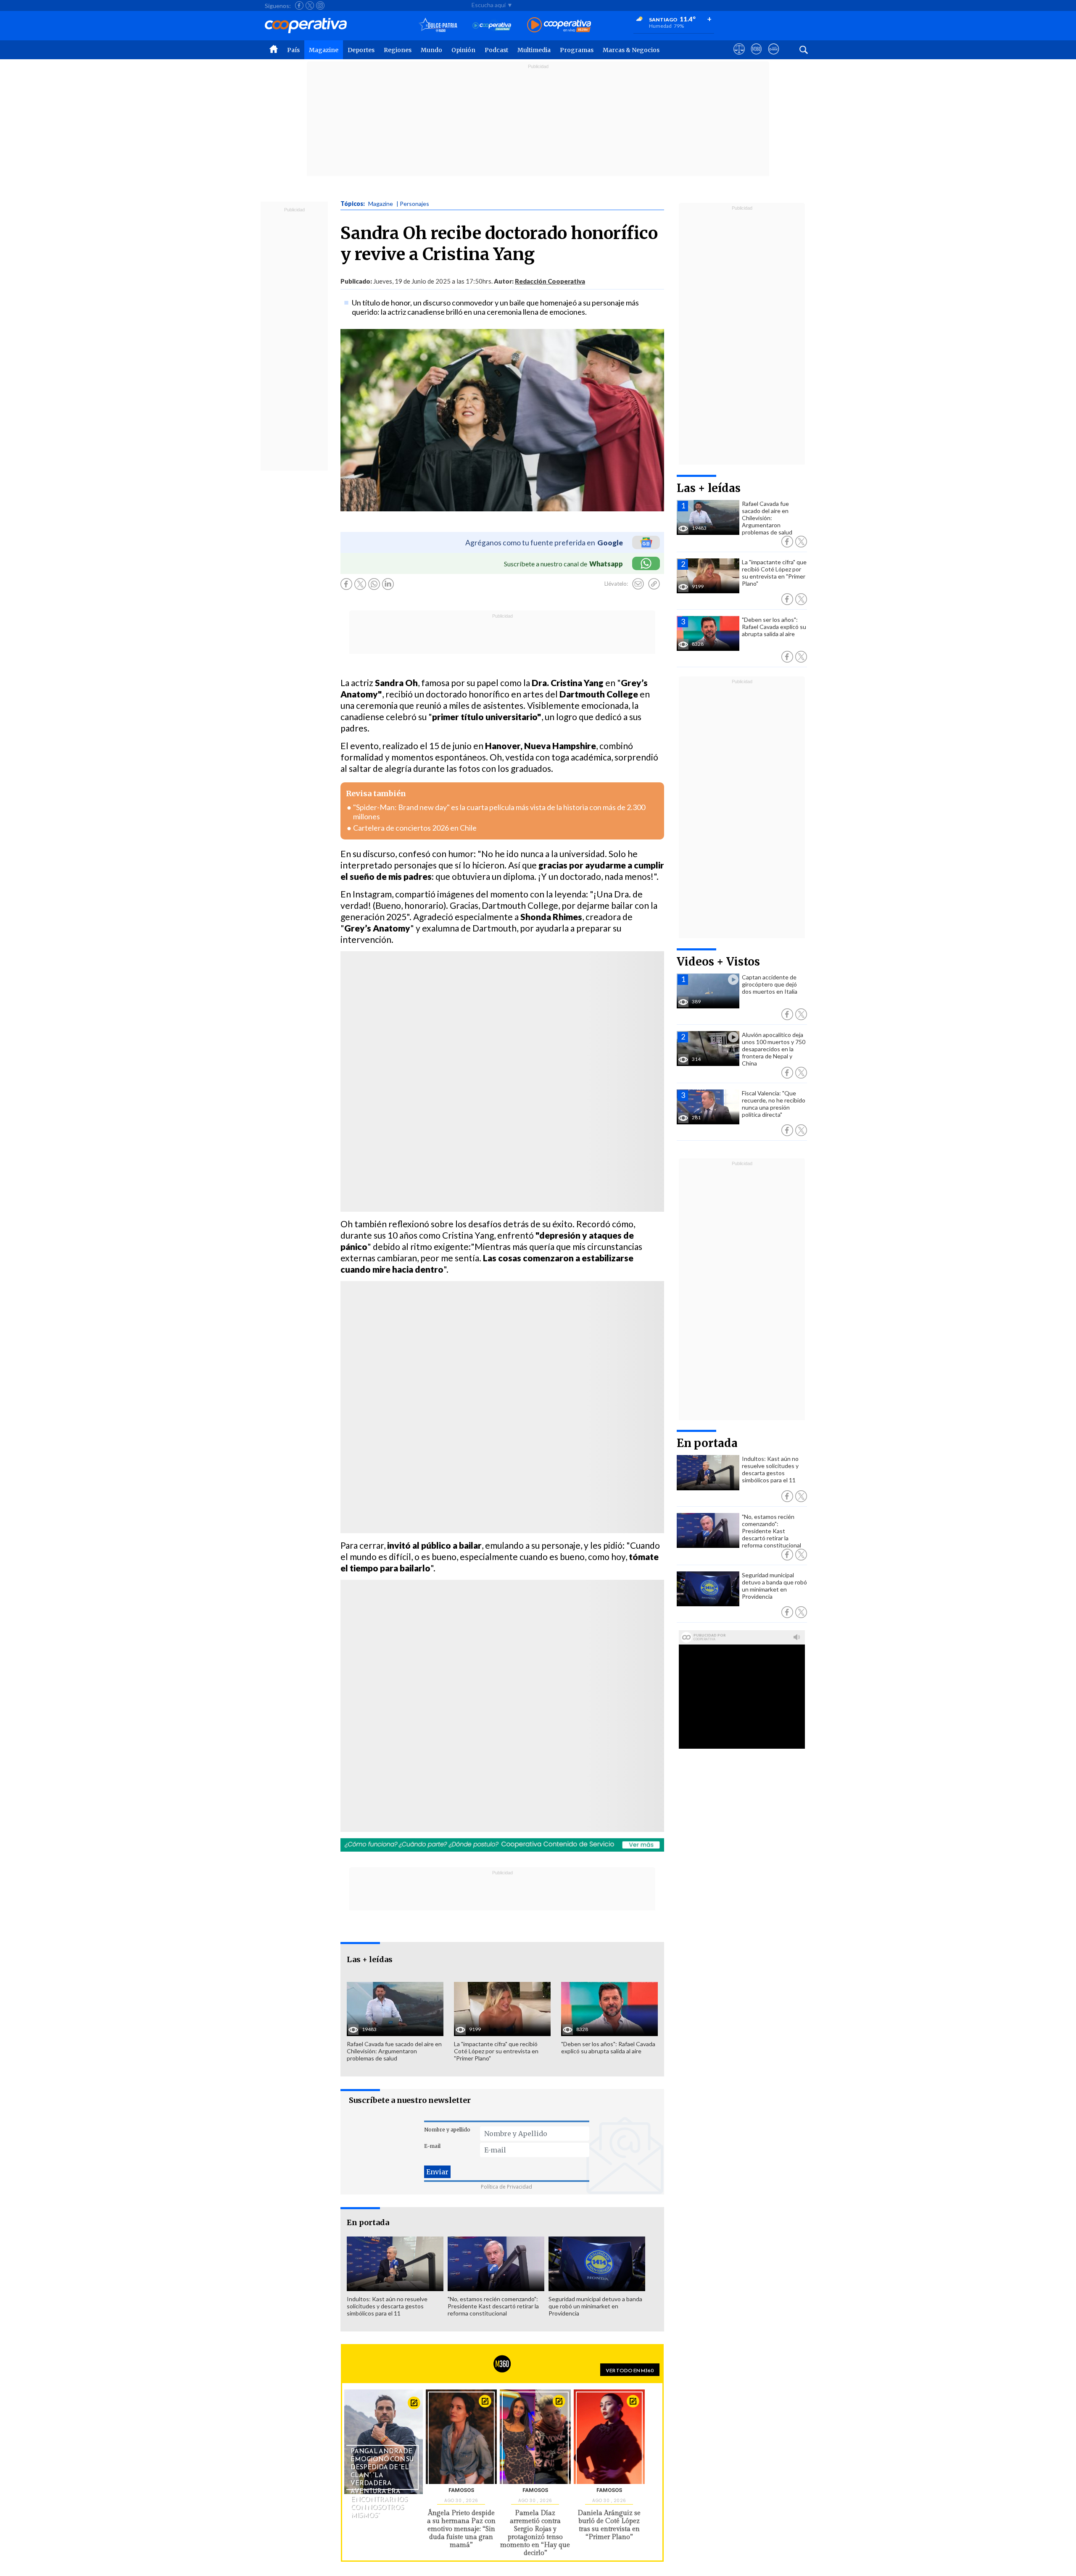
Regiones (398, 50)
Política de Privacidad (506, 2187)
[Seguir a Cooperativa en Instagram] (320, 5)
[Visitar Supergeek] (774, 57)
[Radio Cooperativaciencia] (492, 25)
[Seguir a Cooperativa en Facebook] (299, 5)
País (293, 50)
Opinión (463, 50)
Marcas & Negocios (631, 50)
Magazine (324, 50)
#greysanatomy (554, 1355)
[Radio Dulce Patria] (438, 25)
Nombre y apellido (447, 2130)
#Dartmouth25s (400, 1343)
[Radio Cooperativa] (559, 25)
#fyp (459, 1355)
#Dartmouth (423, 1355)
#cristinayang (496, 1355)
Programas (577, 50)
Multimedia (534, 50)
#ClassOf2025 (369, 1355)
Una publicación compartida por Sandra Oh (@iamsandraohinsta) (455, 1103)
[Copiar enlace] (654, 584)
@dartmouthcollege (380, 1287)
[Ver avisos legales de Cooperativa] (739, 57)
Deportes (361, 50)
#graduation (364, 1366)
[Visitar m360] (756, 57)
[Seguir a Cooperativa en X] (310, 5)
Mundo (431, 50)
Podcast (496, 50)
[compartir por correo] (638, 584)
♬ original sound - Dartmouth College (464, 1366)
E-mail (432, 2146)
